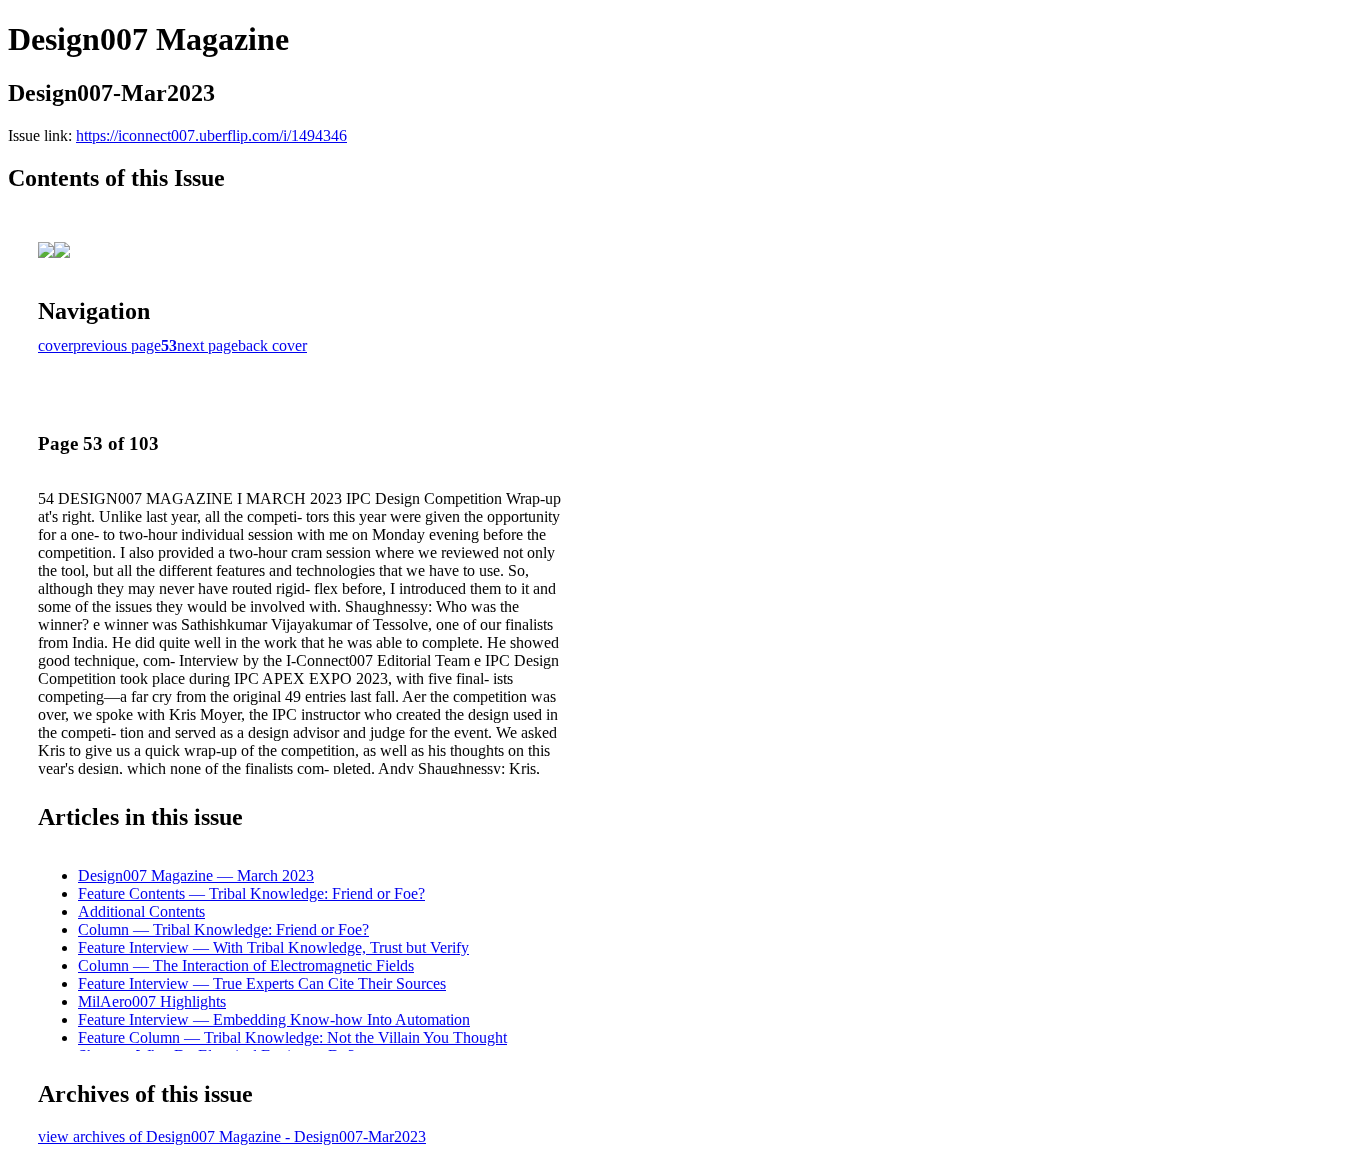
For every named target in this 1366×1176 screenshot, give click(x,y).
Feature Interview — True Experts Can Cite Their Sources (262, 983)
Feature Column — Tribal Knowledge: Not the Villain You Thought (292, 1037)
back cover (272, 345)
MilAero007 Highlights (152, 1001)
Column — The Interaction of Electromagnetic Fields (246, 965)
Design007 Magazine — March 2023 (196, 875)
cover (55, 345)
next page (207, 345)
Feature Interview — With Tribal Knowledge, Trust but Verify (273, 947)
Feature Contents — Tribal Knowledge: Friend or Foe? (251, 893)
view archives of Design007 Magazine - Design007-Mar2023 (232, 1136)
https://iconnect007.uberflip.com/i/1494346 (211, 135)
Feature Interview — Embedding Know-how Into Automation (274, 1019)
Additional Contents (141, 911)
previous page (117, 345)
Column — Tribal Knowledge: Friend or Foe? (223, 929)
